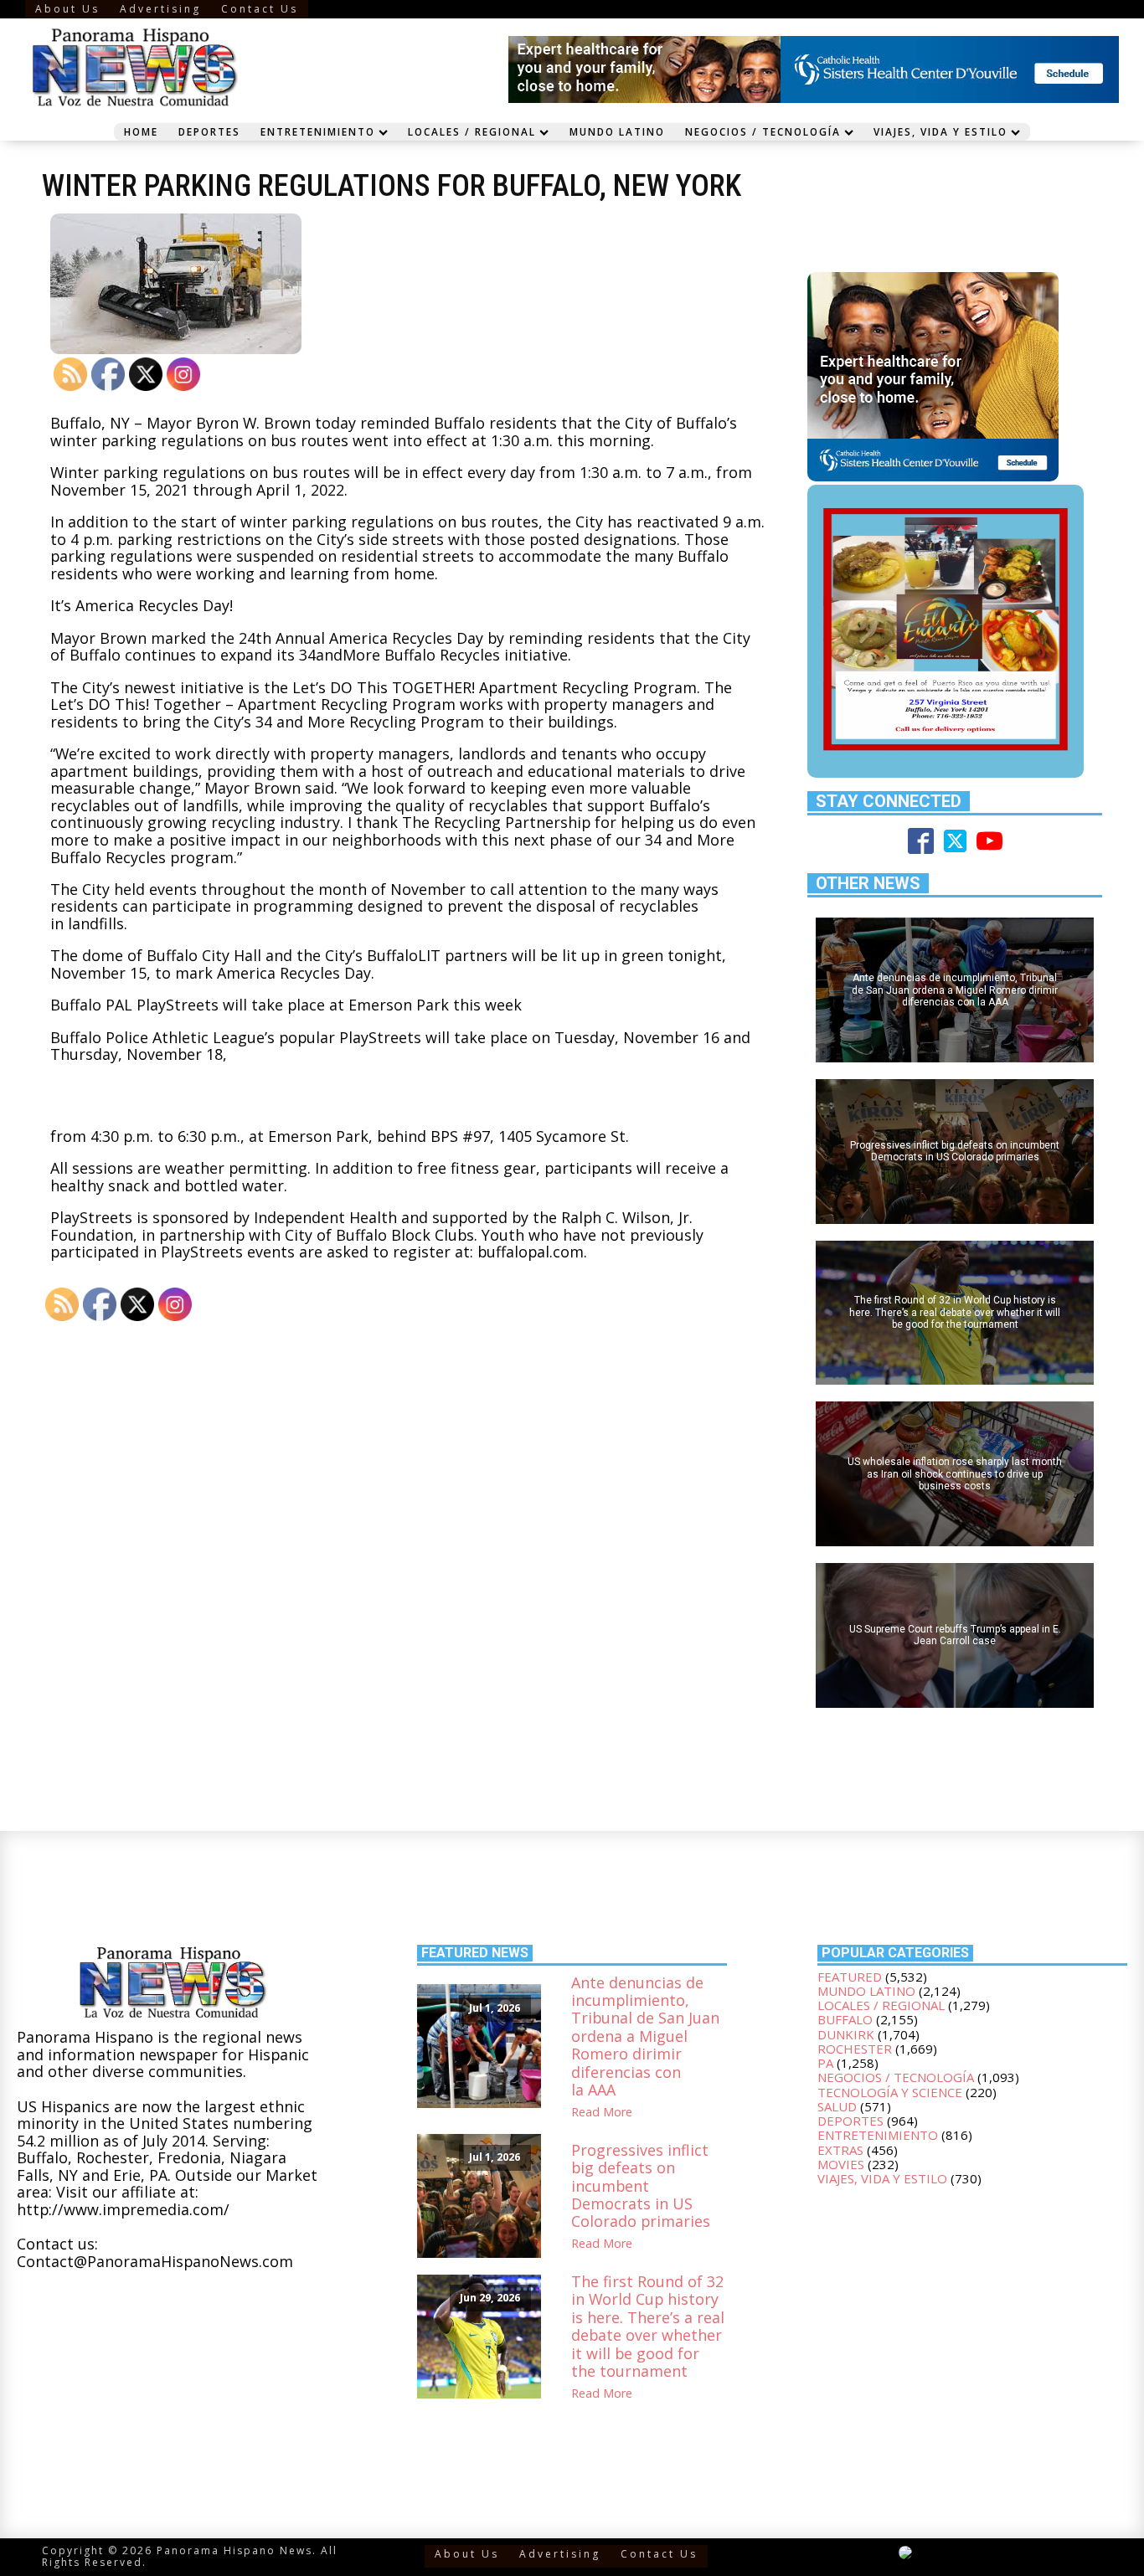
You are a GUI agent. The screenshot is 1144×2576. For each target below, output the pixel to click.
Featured (850, 1977)
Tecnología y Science (890, 2092)
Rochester (855, 2049)
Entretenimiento (318, 131)
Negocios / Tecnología (763, 131)
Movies (841, 2164)
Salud (837, 2106)
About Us (67, 9)
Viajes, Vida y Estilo (940, 131)
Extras (840, 2150)
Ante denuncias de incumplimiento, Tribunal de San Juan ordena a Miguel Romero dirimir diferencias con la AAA (645, 2037)
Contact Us (260, 9)
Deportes (209, 131)
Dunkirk (846, 2034)
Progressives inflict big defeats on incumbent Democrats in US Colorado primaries (641, 2186)
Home (141, 131)
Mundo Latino (617, 131)
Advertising (160, 9)
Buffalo (845, 2019)
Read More (602, 2112)
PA (825, 2063)
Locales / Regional (472, 131)
